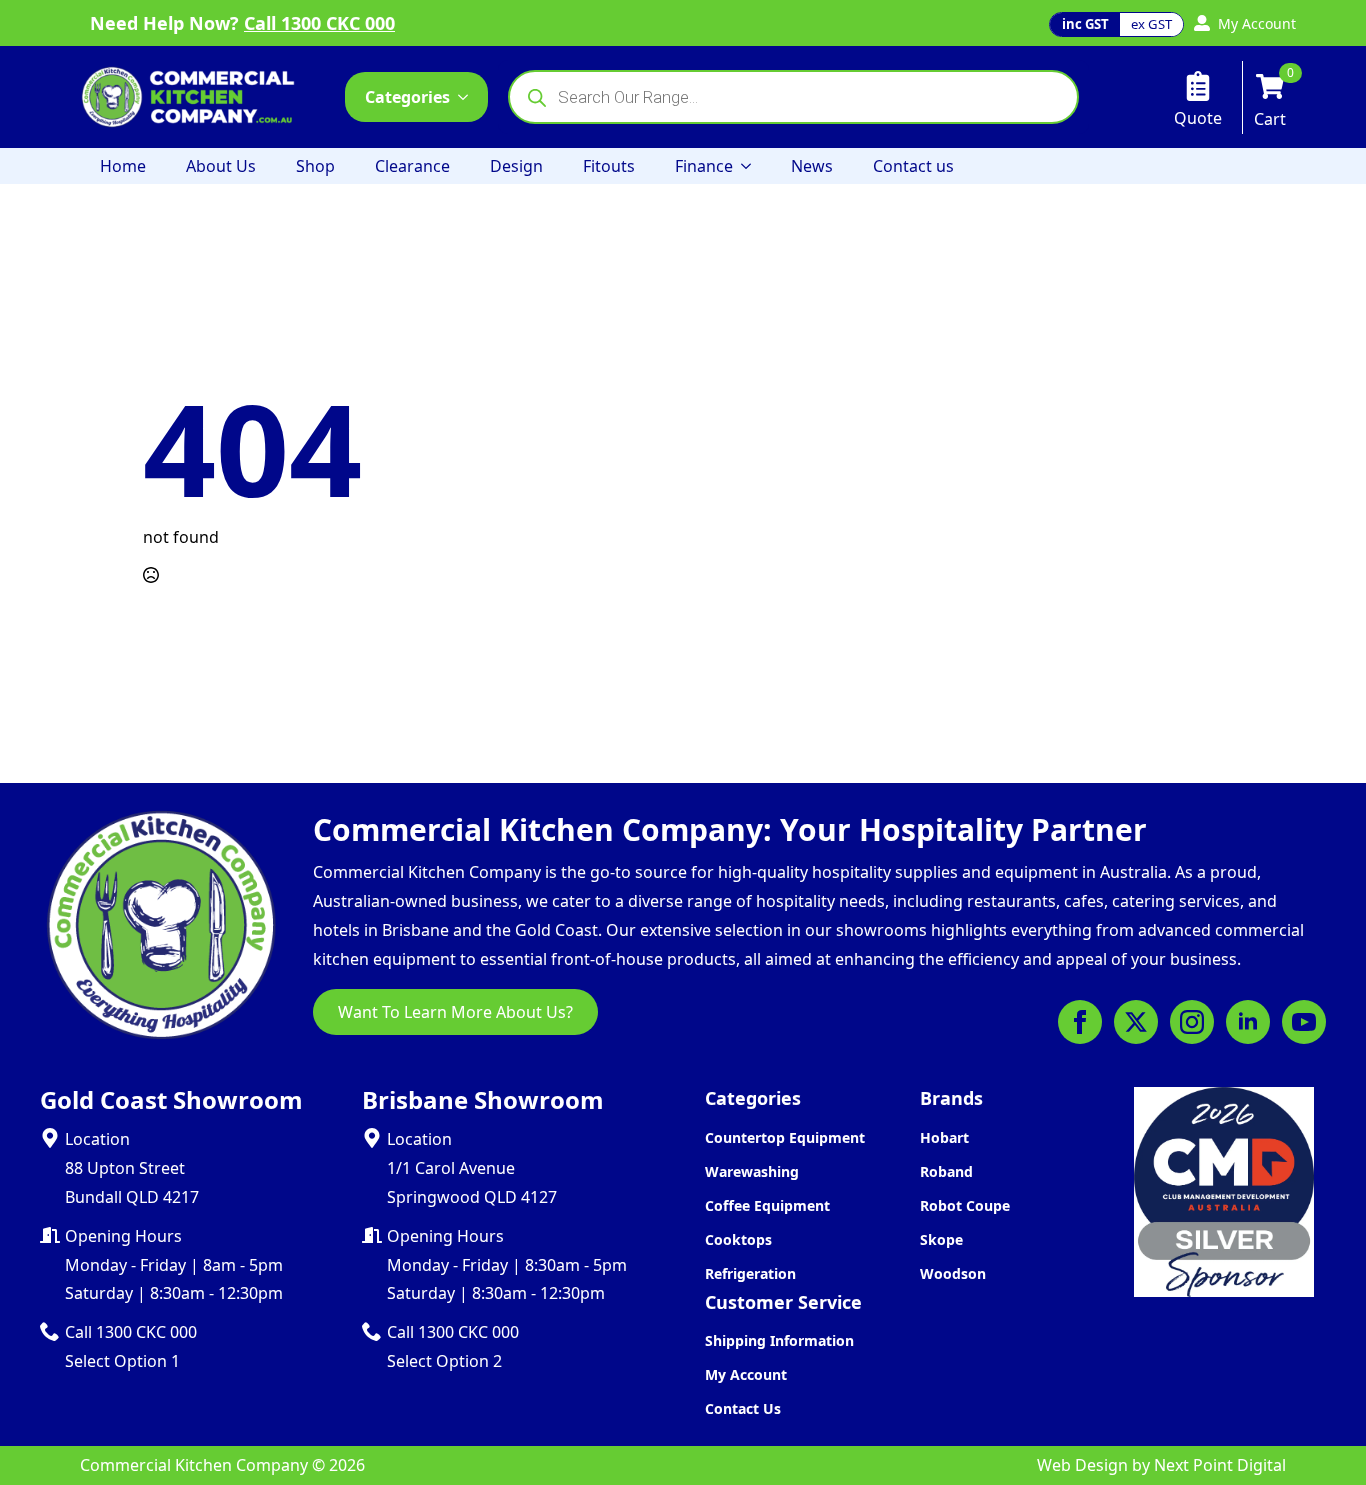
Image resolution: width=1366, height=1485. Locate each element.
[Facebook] (1080, 1022)
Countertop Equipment (785, 1137)
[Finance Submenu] (752, 166)
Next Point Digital (1220, 1465)
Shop (315, 166)
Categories (407, 97)
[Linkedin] (1248, 1022)
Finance (704, 166)
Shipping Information (779, 1340)
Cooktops (738, 1239)
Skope (941, 1239)
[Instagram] (1192, 1022)
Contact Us (743, 1408)
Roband (946, 1171)
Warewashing (752, 1171)
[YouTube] (1304, 1022)
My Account (746, 1374)
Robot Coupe (965, 1205)
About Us (221, 166)
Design (516, 166)
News (812, 166)
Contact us (913, 166)
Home (123, 166)
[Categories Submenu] (469, 97)
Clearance (412, 166)
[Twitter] (1136, 1022)
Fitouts (609, 166)
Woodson (953, 1273)
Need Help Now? (242, 23)
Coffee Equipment (767, 1205)
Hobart (944, 1137)
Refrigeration (750, 1273)
